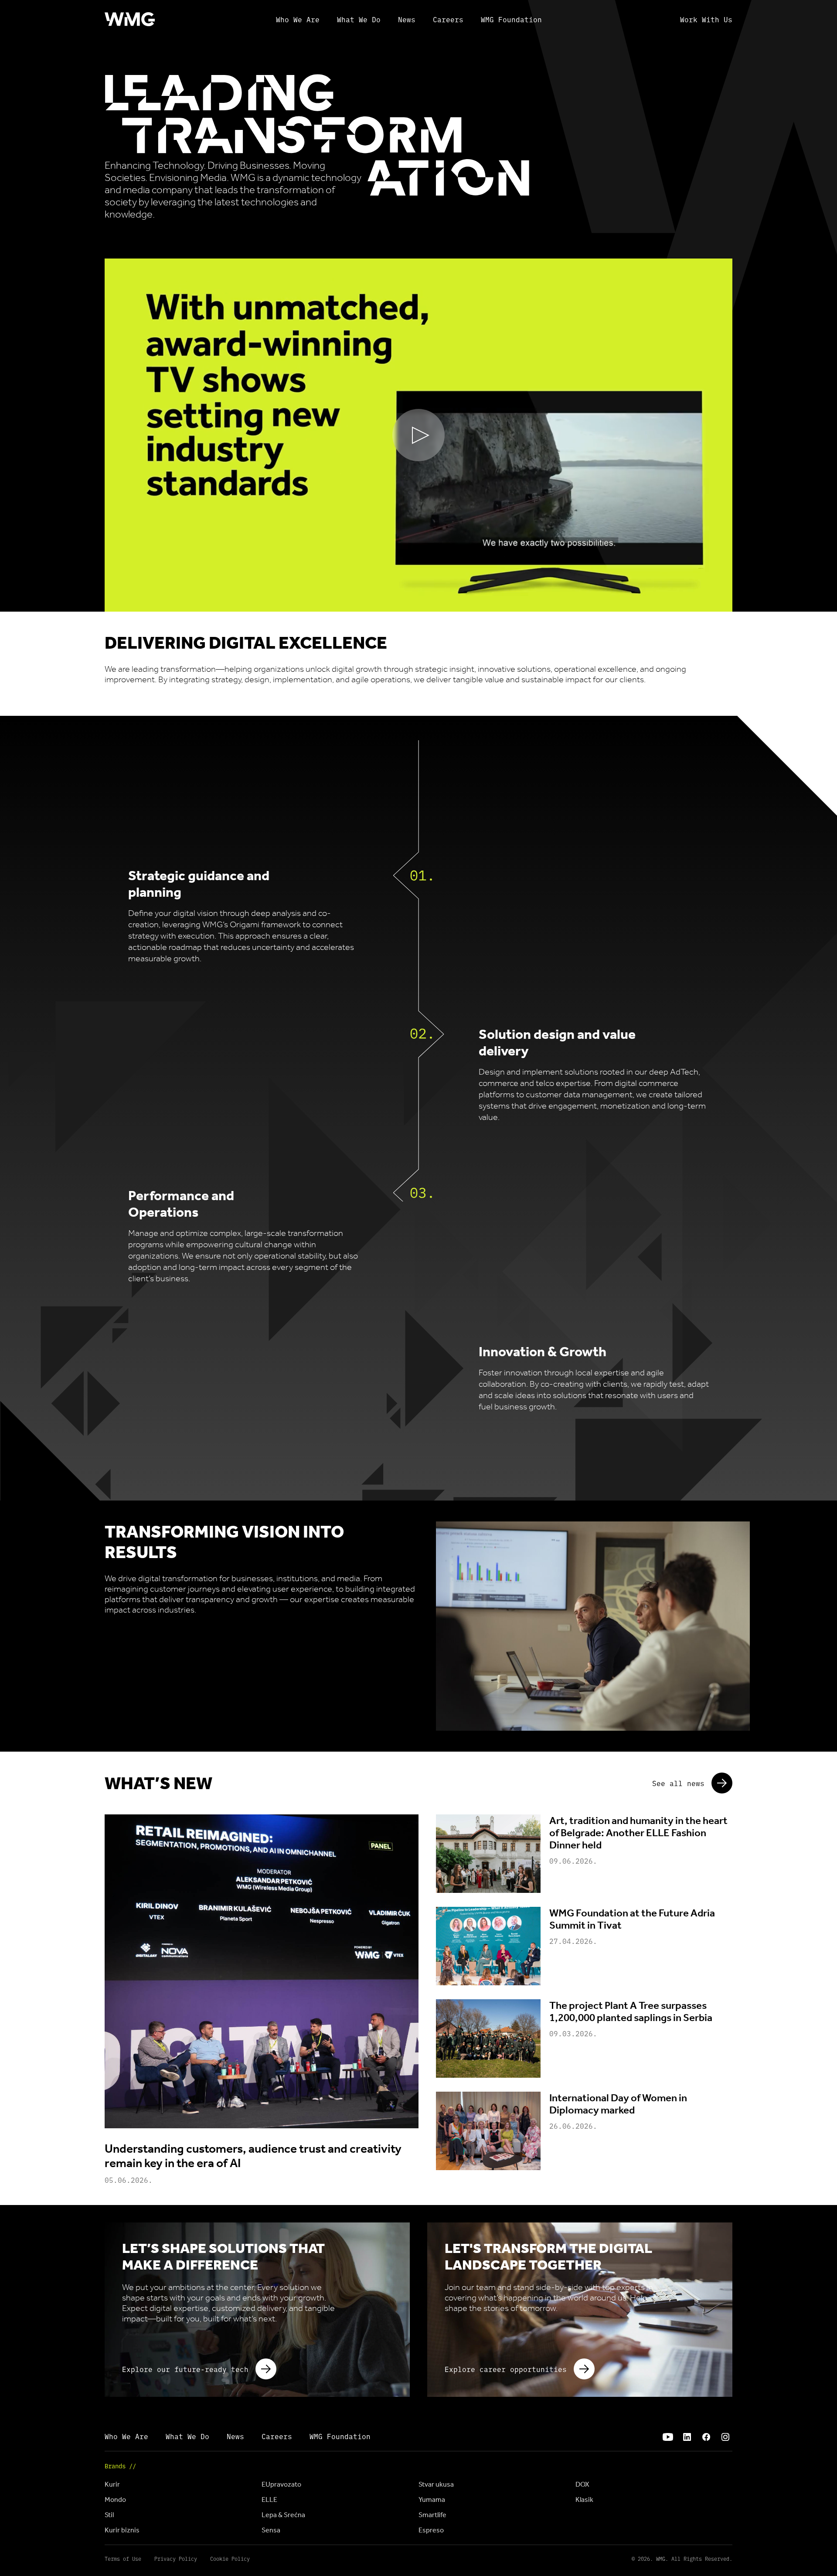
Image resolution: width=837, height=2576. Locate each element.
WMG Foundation (511, 19)
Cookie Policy (230, 2559)
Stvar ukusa (436, 2484)
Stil (109, 2515)
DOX (582, 2484)
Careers (448, 19)
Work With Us (706, 19)
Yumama (432, 2499)
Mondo (115, 2499)
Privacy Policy (176, 2559)
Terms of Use (123, 2559)
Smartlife (432, 2515)
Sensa (271, 2530)
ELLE (269, 2499)
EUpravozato (281, 2484)
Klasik (584, 2499)
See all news (678, 1783)
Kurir (112, 2484)
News (407, 19)
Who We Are (298, 19)
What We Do (359, 19)
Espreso (431, 2530)
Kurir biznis (122, 2530)
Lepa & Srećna (283, 2515)
